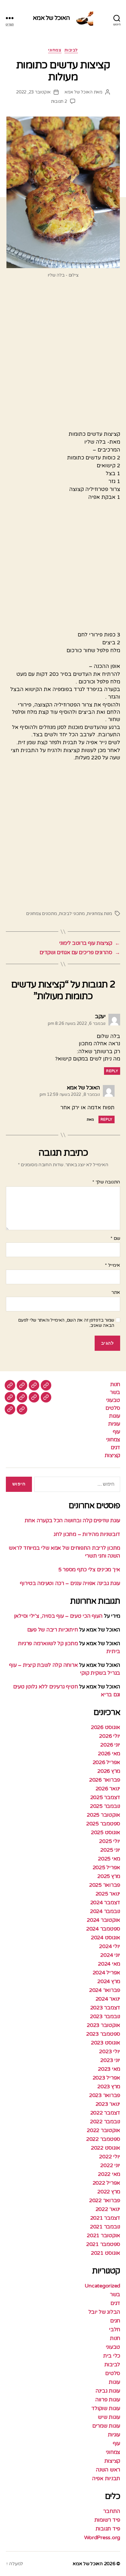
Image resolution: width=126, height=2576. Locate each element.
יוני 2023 (110, 2060)
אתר (116, 1293)
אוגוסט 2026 (105, 1727)
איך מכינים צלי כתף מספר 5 (89, 1570)
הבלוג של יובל (104, 2312)
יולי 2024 (110, 1946)
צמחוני (55, 50)
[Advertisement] (63, 357)
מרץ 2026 (109, 1771)
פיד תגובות (108, 2529)
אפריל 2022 (106, 2183)
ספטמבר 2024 (103, 1929)
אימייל (113, 1266)
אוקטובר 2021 (103, 2235)
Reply (112, 1071)
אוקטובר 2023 (103, 2025)
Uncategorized (103, 2286)
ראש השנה (108, 2470)
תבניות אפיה (106, 2478)
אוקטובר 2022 (103, 2130)
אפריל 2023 (106, 2078)
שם (115, 1239)
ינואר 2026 (108, 1789)
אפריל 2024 (106, 1973)
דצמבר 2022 (105, 2113)
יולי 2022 (110, 2157)
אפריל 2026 (106, 1762)
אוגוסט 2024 (105, 1938)
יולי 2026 (110, 1736)
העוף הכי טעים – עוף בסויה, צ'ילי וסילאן (58, 1616)
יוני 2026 (110, 1745)
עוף (116, 1432)
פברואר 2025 (105, 1885)
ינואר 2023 (108, 2104)
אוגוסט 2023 (105, 2043)
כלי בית (112, 2356)
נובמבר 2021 (105, 2227)
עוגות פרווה (108, 2400)
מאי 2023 (109, 2069)
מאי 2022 (109, 2174)
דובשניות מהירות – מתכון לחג (87, 1534)
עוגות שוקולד (106, 2408)
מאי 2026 (109, 1754)
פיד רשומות (107, 2520)
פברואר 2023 (105, 2095)
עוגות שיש (109, 2417)
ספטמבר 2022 (103, 2139)
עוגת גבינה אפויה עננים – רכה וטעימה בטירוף (69, 1583)
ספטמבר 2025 (103, 1824)
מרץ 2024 (109, 1981)
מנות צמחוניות (99, 914)
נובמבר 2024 (105, 1911)
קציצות (112, 1455)
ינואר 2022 (108, 2209)
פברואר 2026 (105, 1780)
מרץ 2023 (109, 2087)
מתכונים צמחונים (41, 914)
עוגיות (114, 1424)
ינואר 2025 (108, 1894)
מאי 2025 (109, 1859)
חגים (115, 2321)
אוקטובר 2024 (103, 1920)
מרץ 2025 (109, 1876)
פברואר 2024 (105, 1990)
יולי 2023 (110, 2051)
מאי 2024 (109, 1964)
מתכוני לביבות (72, 914)
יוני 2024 (110, 1955)
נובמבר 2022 (105, 2122)
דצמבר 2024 (105, 1903)
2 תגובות (59, 101)
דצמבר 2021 (105, 2218)
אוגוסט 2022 (105, 2148)
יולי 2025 (110, 1841)
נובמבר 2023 (105, 2016)
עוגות (115, 1416)
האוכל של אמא (51, 18)
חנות (115, 1384)
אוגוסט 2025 (105, 1832)
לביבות (71, 50)
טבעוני (113, 1400)
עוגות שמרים (106, 2426)
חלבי (115, 2329)
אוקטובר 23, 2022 (33, 92)
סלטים (113, 1408)
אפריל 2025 (106, 1867)
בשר (115, 1392)
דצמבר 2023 (105, 2008)
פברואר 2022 (105, 2200)
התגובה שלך (106, 1182)
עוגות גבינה (108, 2391)
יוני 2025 (110, 1850)
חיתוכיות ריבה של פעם (53, 1630)
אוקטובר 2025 (103, 1815)
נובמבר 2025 (105, 1806)
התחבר (112, 2511)
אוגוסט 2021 (105, 2253)
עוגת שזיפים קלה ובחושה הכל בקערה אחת (72, 1520)
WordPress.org (102, 2537)
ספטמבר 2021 (103, 2244)
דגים (115, 1447)
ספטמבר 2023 (103, 2034)
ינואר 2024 (108, 1999)
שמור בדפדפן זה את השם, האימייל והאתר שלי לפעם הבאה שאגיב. (66, 1323)
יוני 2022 (110, 2165)
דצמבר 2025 (105, 1797)
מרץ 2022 (109, 2192)
